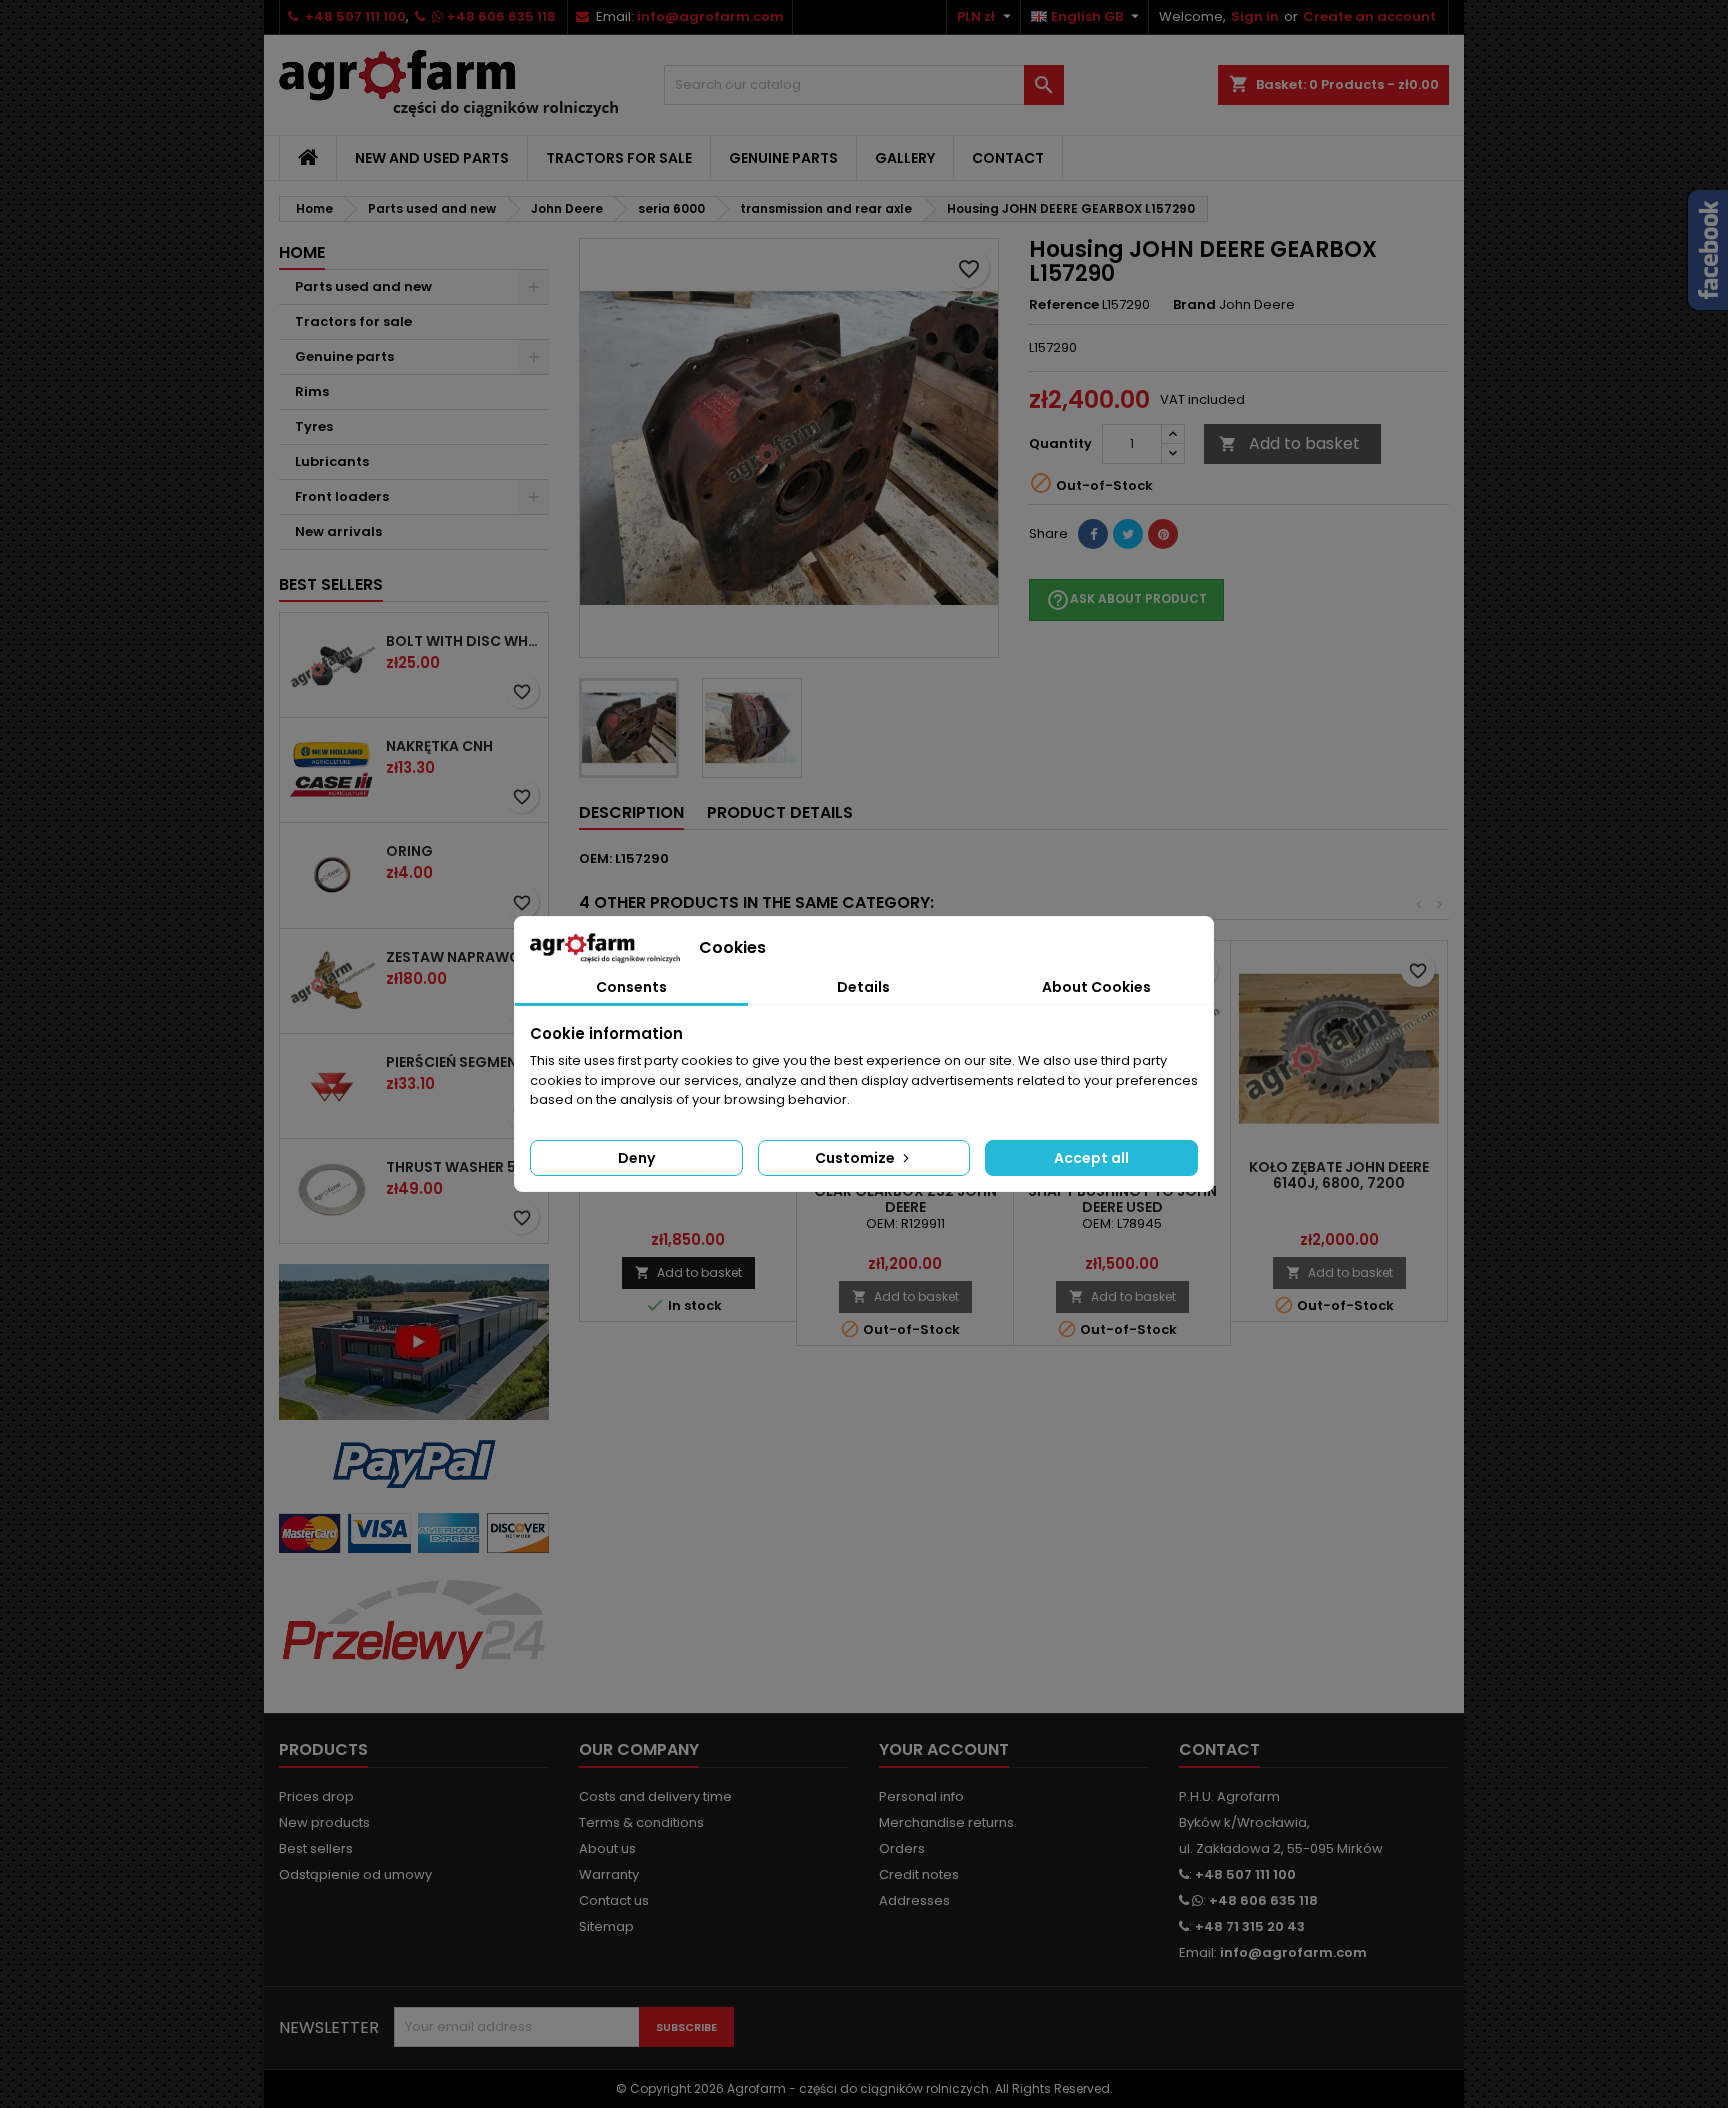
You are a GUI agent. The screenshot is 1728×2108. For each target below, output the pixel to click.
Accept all (1091, 1158)
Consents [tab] (631, 987)
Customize (856, 1158)
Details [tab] (863, 987)
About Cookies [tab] (1096, 987)
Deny (636, 1158)
